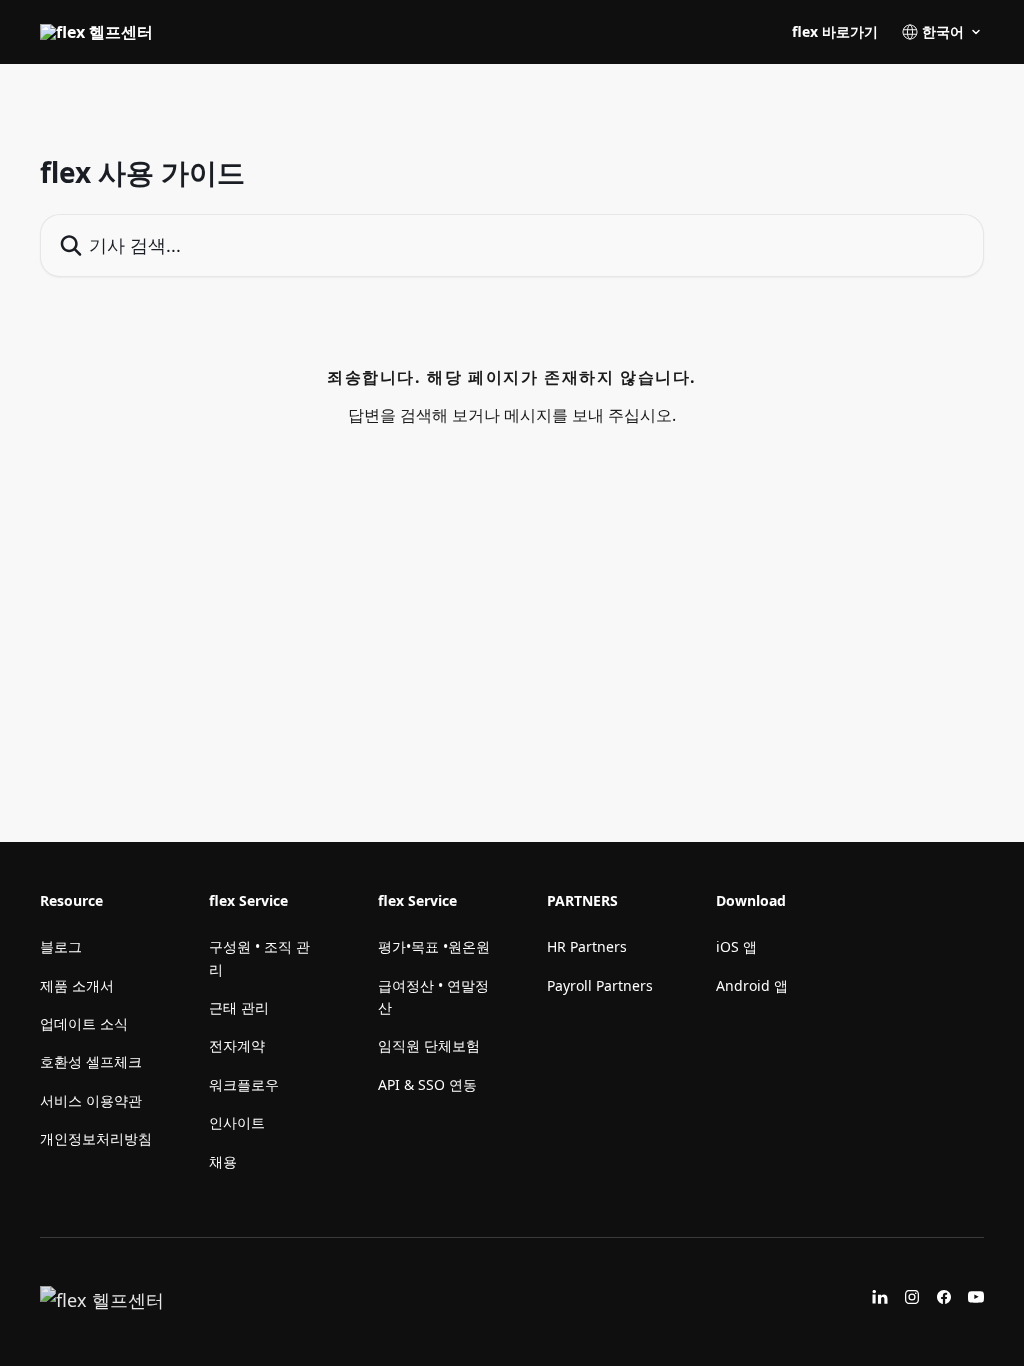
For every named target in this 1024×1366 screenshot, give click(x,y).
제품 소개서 (77, 985)
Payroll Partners (600, 985)
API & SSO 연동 (427, 1084)
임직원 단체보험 (429, 1045)
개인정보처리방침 (96, 1138)
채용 (223, 1161)
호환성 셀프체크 (91, 1061)
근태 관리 (239, 1007)
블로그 (61, 946)
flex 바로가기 (835, 32)
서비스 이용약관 (91, 1100)
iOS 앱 (736, 946)
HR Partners (587, 946)
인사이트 (237, 1122)
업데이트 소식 (84, 1023)
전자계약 (237, 1045)
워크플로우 (244, 1084)
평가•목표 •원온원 (434, 946)
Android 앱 (752, 985)
